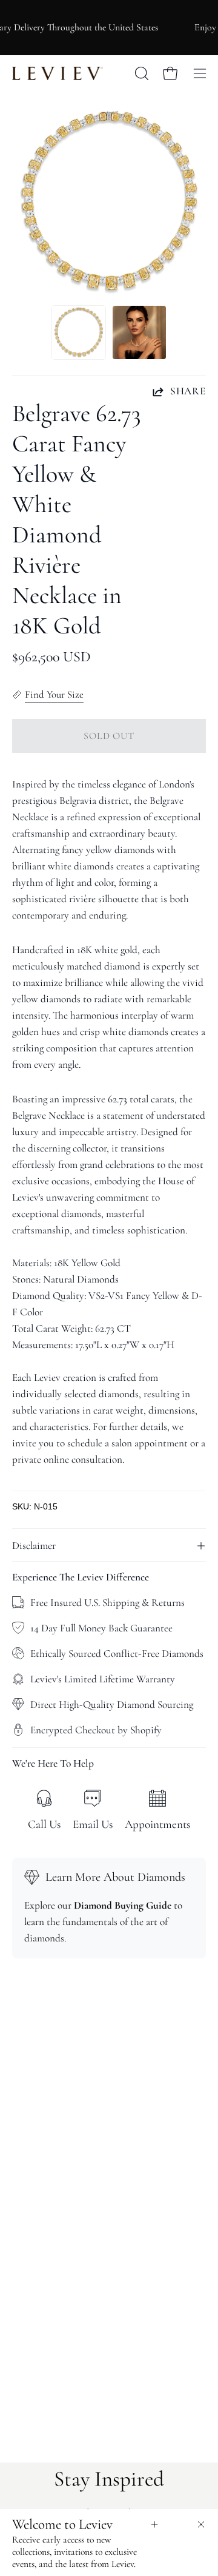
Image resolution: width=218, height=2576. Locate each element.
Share (188, 391)
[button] (140, 73)
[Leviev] (58, 73)
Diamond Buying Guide (123, 1905)
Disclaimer (34, 1546)
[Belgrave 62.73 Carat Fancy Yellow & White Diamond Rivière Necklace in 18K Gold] (79, 332)
